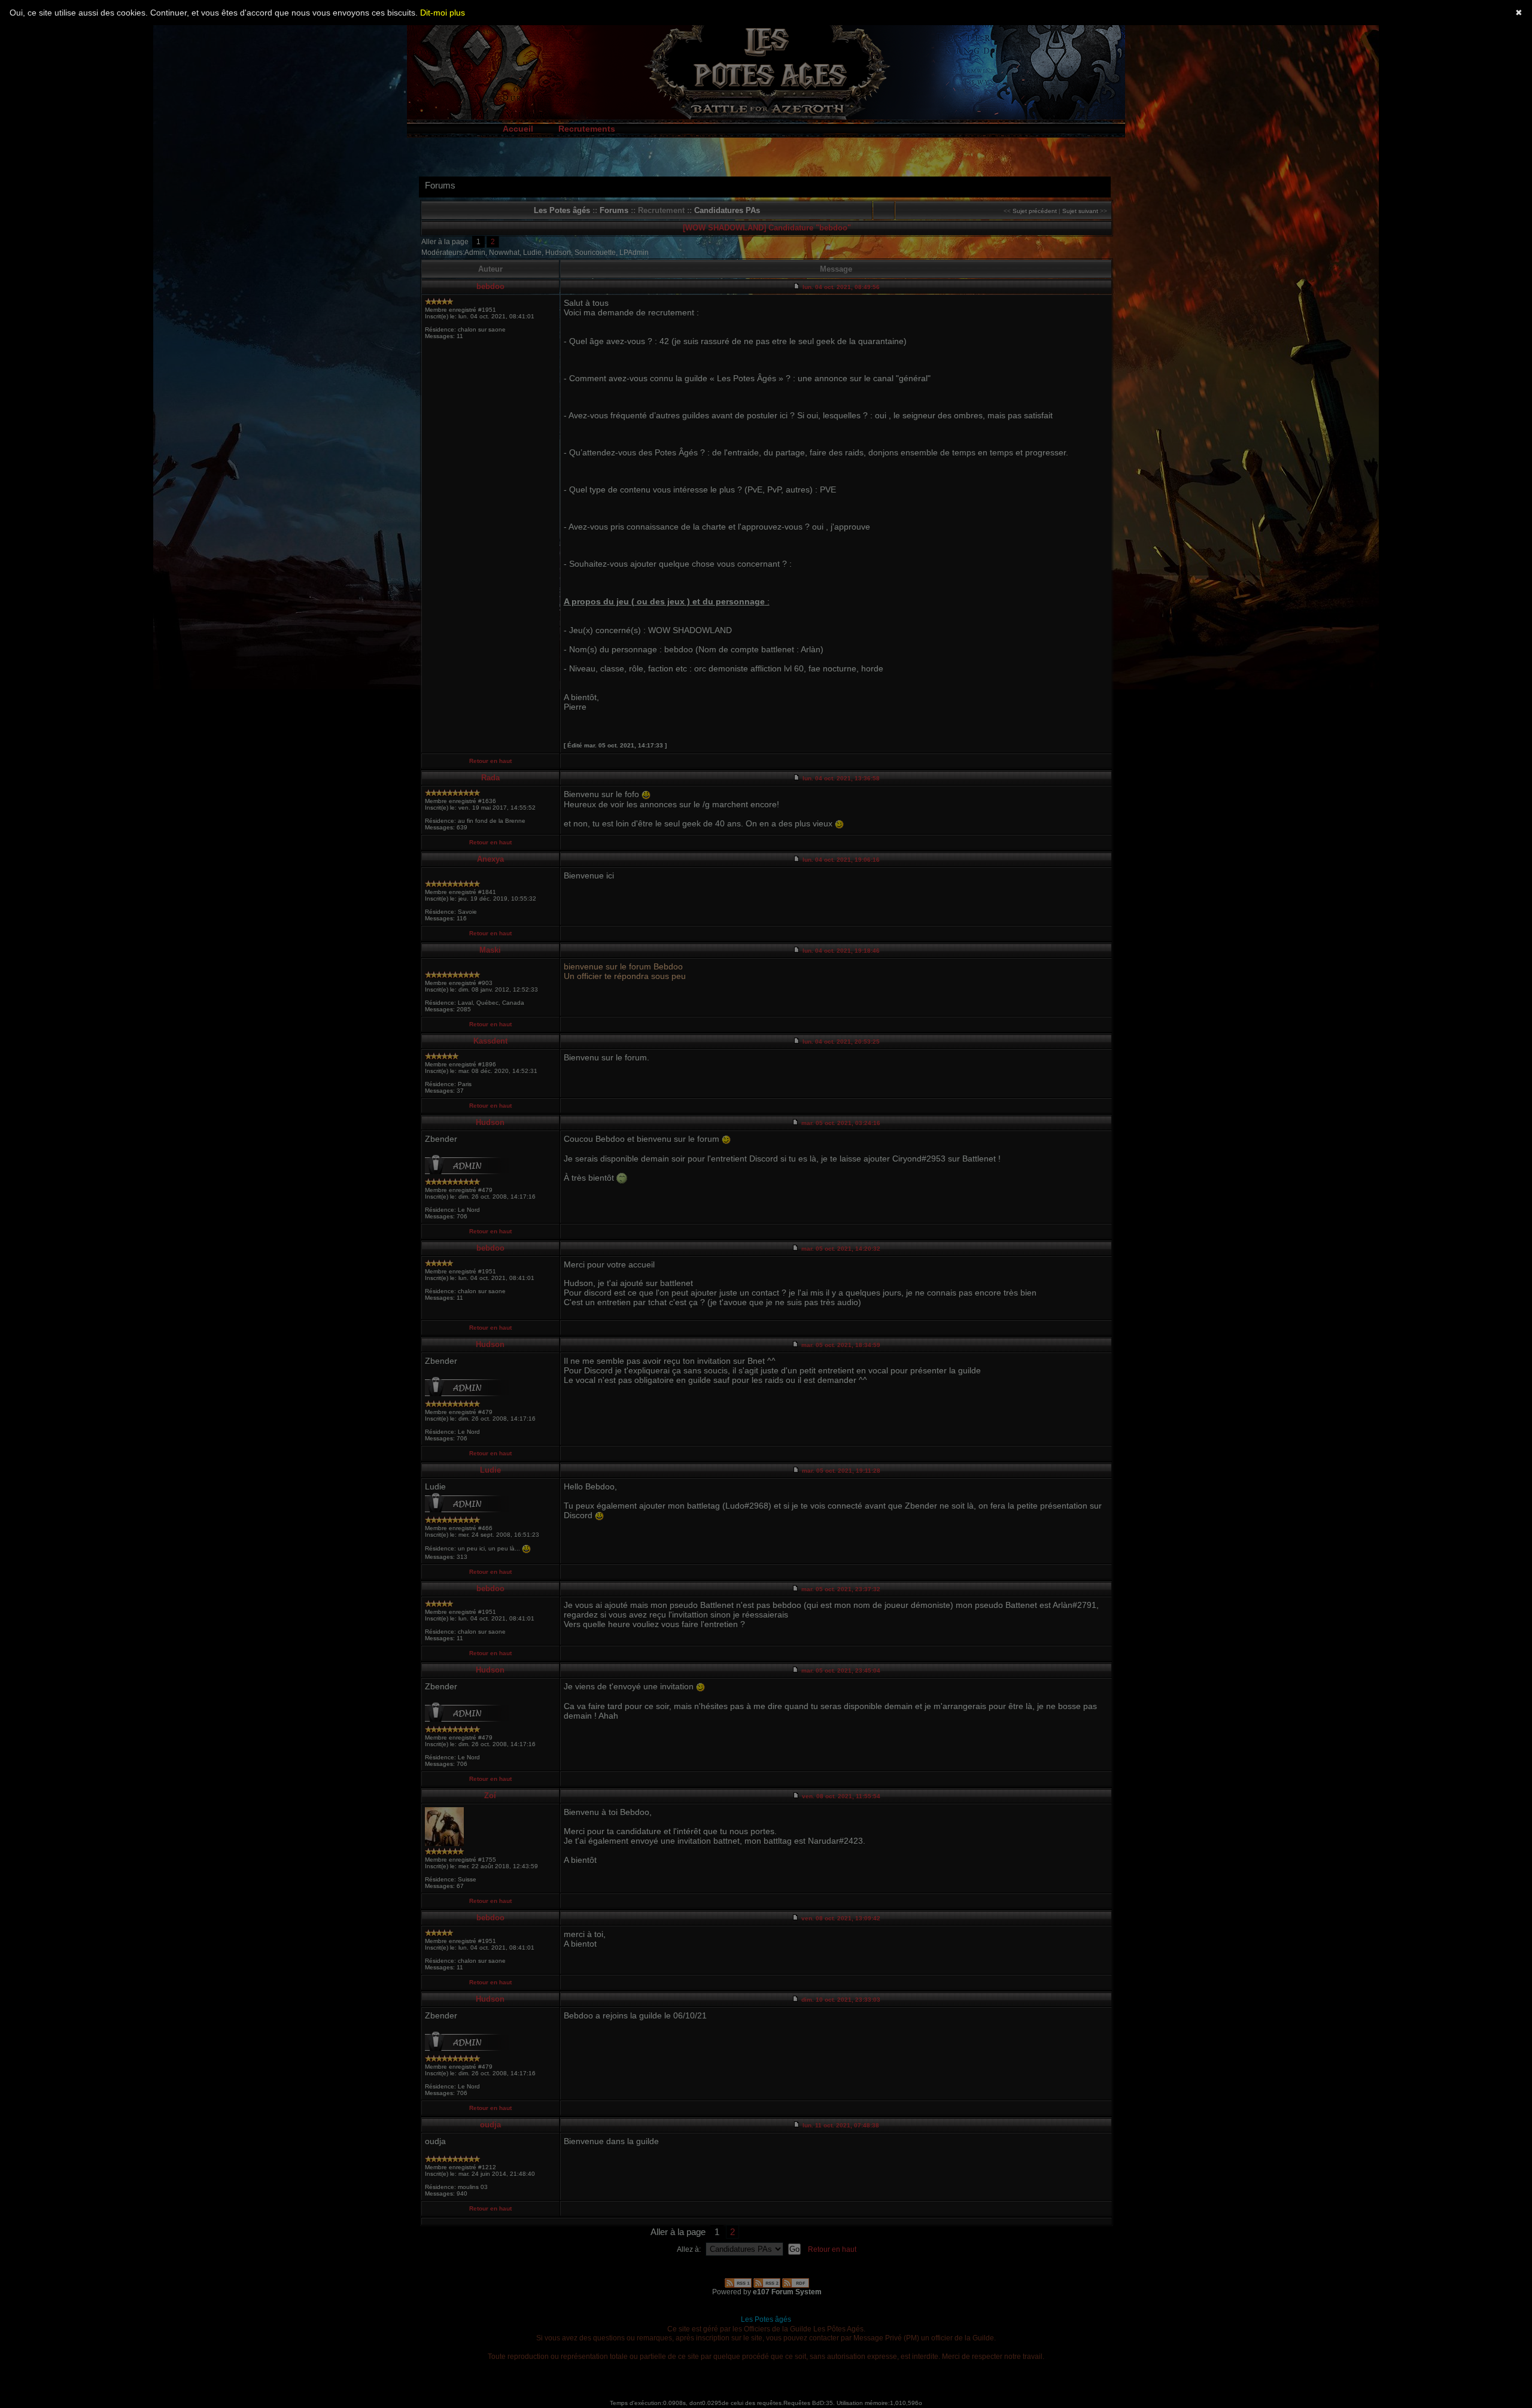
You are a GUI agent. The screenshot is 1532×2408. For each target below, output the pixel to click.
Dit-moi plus (443, 13)
